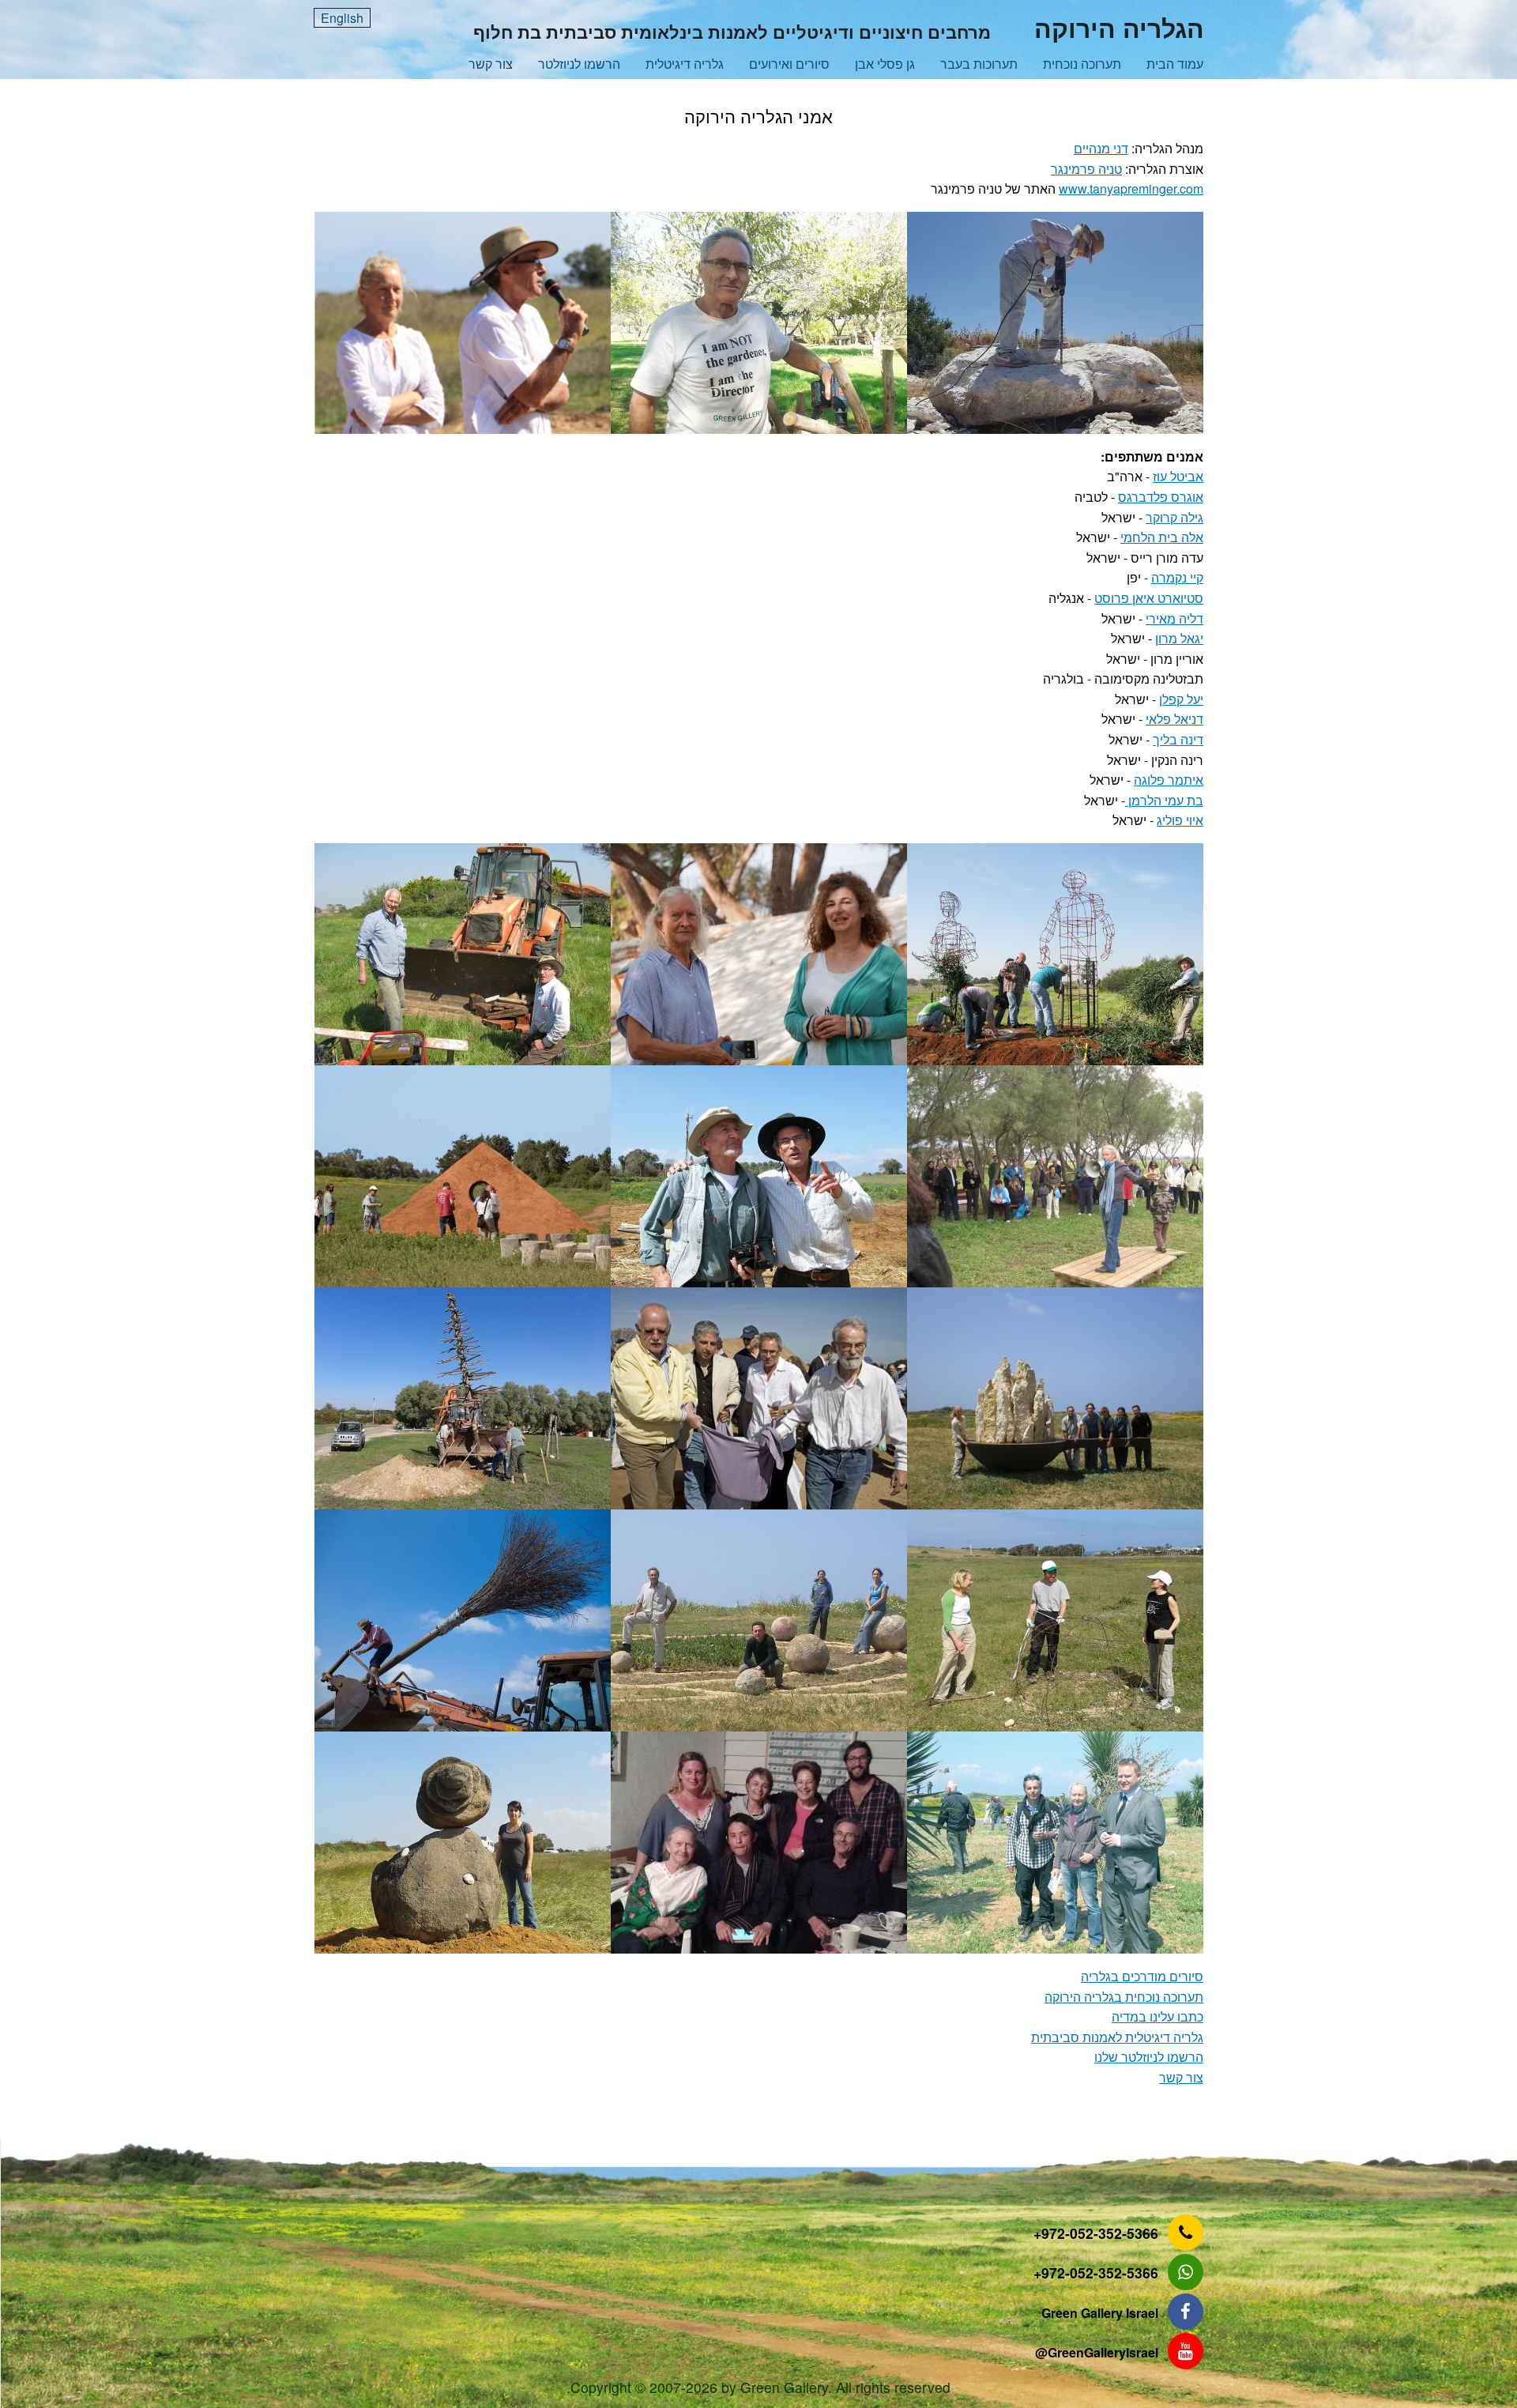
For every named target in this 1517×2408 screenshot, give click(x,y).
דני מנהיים (1101, 148)
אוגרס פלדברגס (1161, 497)
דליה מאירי (1174, 618)
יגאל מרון (1179, 638)
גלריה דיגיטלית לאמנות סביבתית (1117, 2037)
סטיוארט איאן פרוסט (1149, 598)
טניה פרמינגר (1086, 169)
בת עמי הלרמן (1164, 800)
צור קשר (491, 64)
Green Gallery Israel (1100, 2313)
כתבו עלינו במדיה (1158, 2016)
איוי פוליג (1180, 820)
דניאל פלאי (1174, 719)
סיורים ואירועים (789, 64)
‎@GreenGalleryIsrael (1097, 2352)
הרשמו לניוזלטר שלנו (1149, 2057)
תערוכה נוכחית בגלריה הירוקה (1124, 1997)
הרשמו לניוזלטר (579, 64)
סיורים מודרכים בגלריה (1142, 1976)
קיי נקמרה (1177, 577)
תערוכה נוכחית (1082, 64)
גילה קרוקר (1174, 517)
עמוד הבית (1175, 64)
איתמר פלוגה (1169, 780)
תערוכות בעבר (979, 64)
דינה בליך (1178, 739)
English (342, 18)
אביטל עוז (1178, 476)
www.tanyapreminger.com (1131, 188)
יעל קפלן (1181, 699)
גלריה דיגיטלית (685, 64)
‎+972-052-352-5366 (1096, 2233)
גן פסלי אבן (885, 64)
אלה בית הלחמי (1162, 537)
